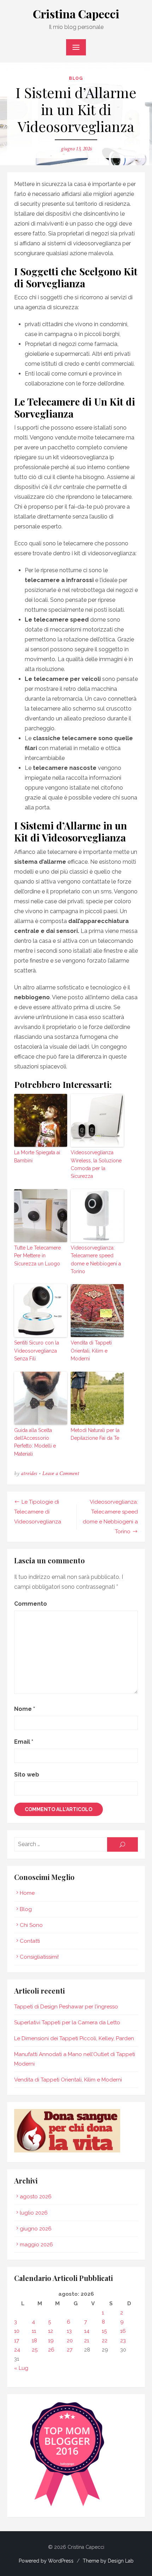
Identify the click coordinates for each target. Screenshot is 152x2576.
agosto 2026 (36, 2197)
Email (24, 1742)
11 (34, 2331)
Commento (31, 1604)
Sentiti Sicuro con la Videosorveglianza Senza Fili (37, 1351)
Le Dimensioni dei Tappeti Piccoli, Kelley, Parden (74, 2038)
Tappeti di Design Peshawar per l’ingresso (66, 2007)
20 (70, 2341)
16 (123, 2331)
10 (17, 2331)
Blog (76, 78)
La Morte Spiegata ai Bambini (37, 1156)
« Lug (21, 2368)
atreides (29, 1473)
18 (34, 2341)
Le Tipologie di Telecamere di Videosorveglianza (38, 1512)
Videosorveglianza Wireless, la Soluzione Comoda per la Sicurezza (96, 1164)
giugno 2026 (36, 2229)
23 (123, 2341)
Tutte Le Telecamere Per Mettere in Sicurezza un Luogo (37, 1256)
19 (51, 2341)
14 (87, 2331)
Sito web (27, 1775)
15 (104, 2331)
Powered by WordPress (46, 2561)
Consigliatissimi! (39, 1957)
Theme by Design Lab (108, 2561)
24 (17, 2350)
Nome (25, 1709)
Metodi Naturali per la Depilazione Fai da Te (95, 1434)
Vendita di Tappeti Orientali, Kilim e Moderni (91, 1351)
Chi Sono (31, 1925)
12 (51, 2331)
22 (105, 2341)
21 (87, 2341)
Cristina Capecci (76, 14)
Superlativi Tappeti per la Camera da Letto (67, 2023)
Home (27, 1893)
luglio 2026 (34, 2213)
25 (35, 2350)
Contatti (30, 1941)
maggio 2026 (36, 2245)
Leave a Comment (61, 1473)
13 (69, 2331)
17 (17, 2341)
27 (70, 2350)
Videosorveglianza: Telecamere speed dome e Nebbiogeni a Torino (96, 1260)
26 (51, 2350)
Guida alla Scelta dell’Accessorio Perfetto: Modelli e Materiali (35, 1442)
